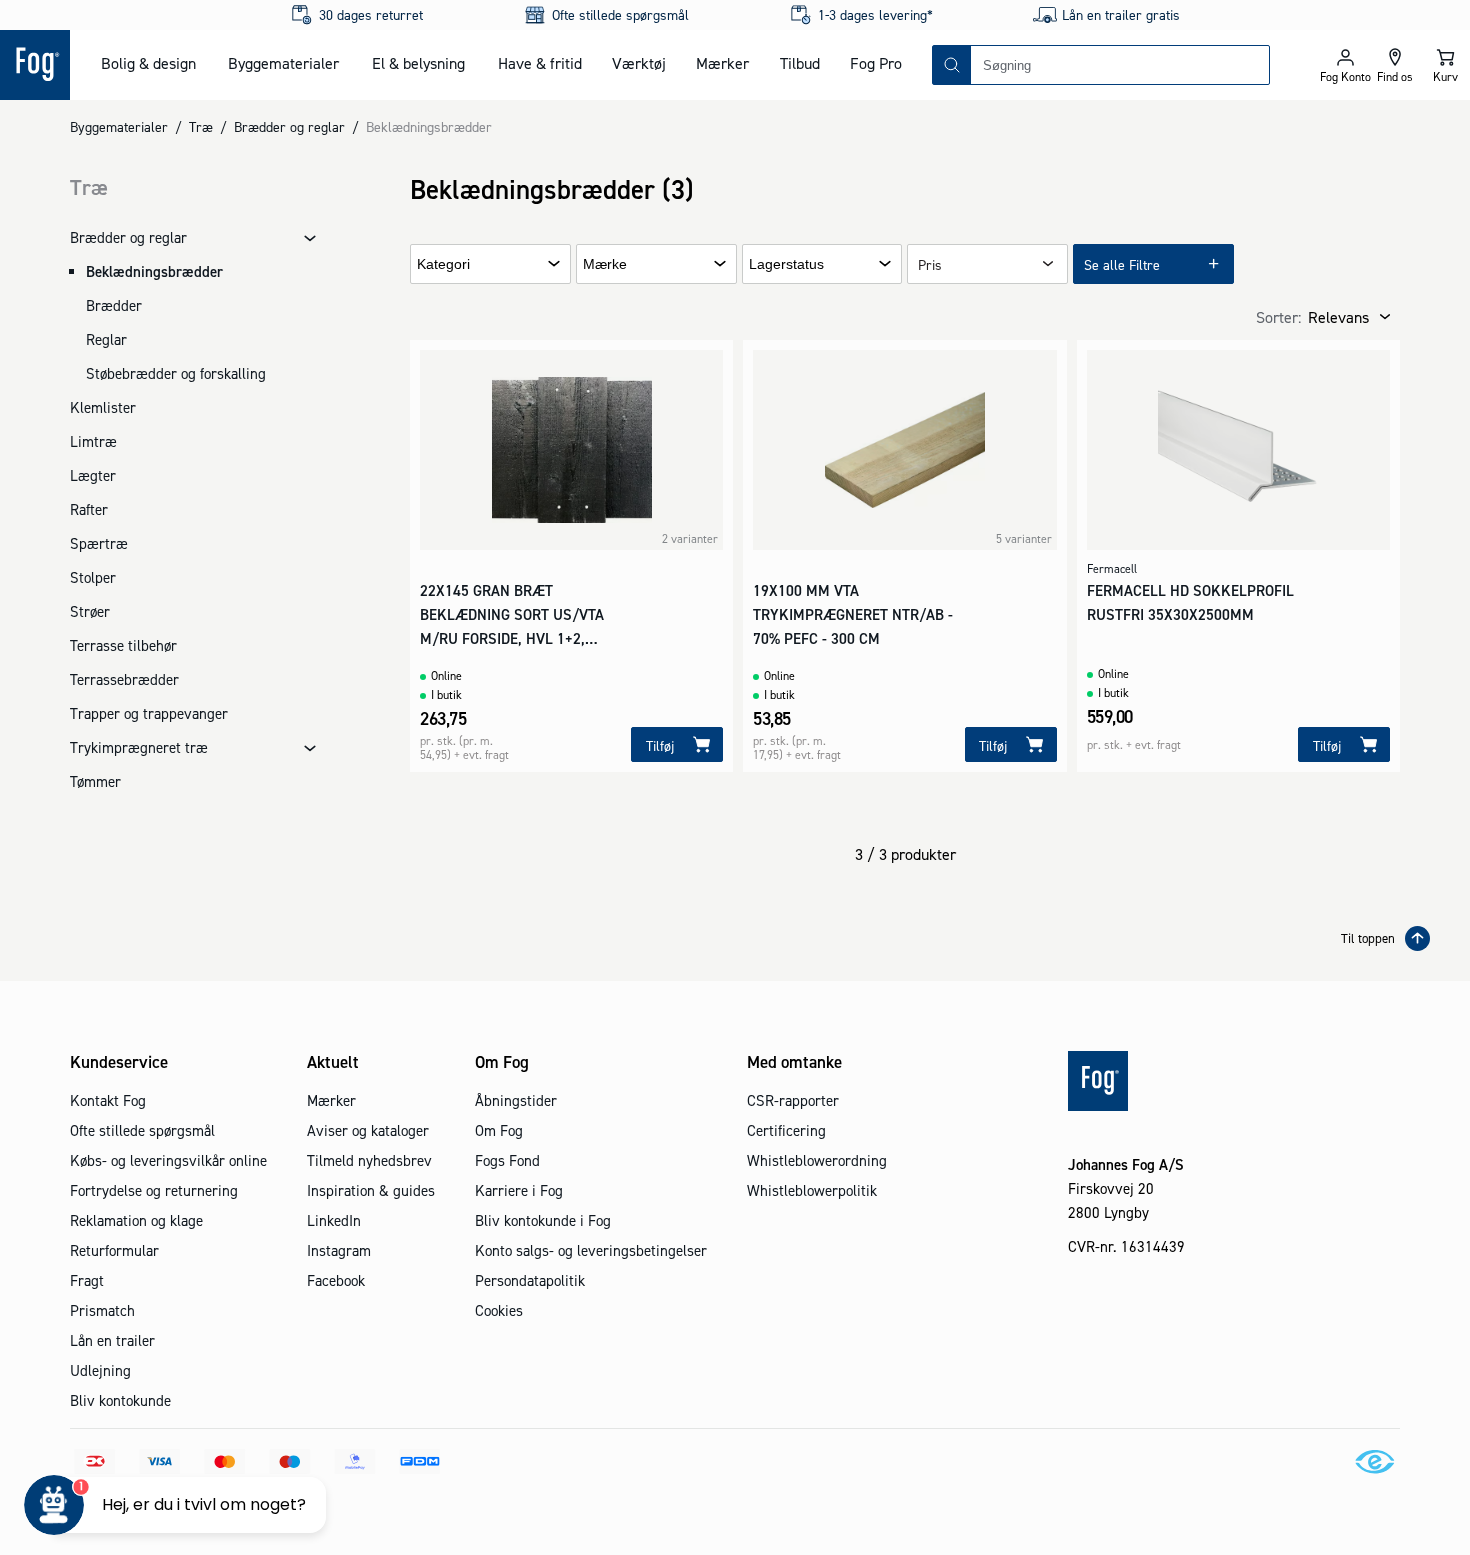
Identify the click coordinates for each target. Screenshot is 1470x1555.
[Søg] (952, 65)
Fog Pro (876, 63)
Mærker (722, 63)
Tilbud (800, 63)
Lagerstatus (786, 264)
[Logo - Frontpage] (35, 65)
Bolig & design (148, 63)
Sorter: (1278, 317)
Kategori (443, 264)
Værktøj (639, 63)
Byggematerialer (283, 63)
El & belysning (418, 63)
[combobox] (1120, 65)
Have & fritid (540, 63)
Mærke (605, 264)
